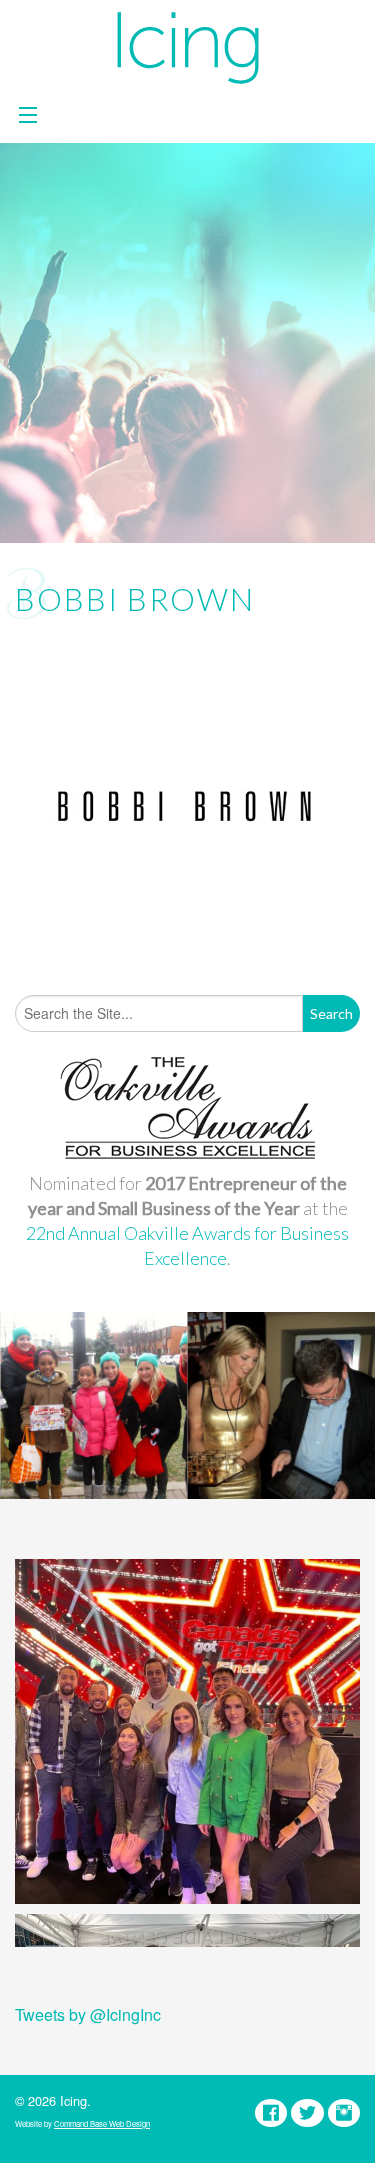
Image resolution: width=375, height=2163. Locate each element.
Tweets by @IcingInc (88, 2014)
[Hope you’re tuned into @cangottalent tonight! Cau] (187, 1731)
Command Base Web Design (102, 2123)
